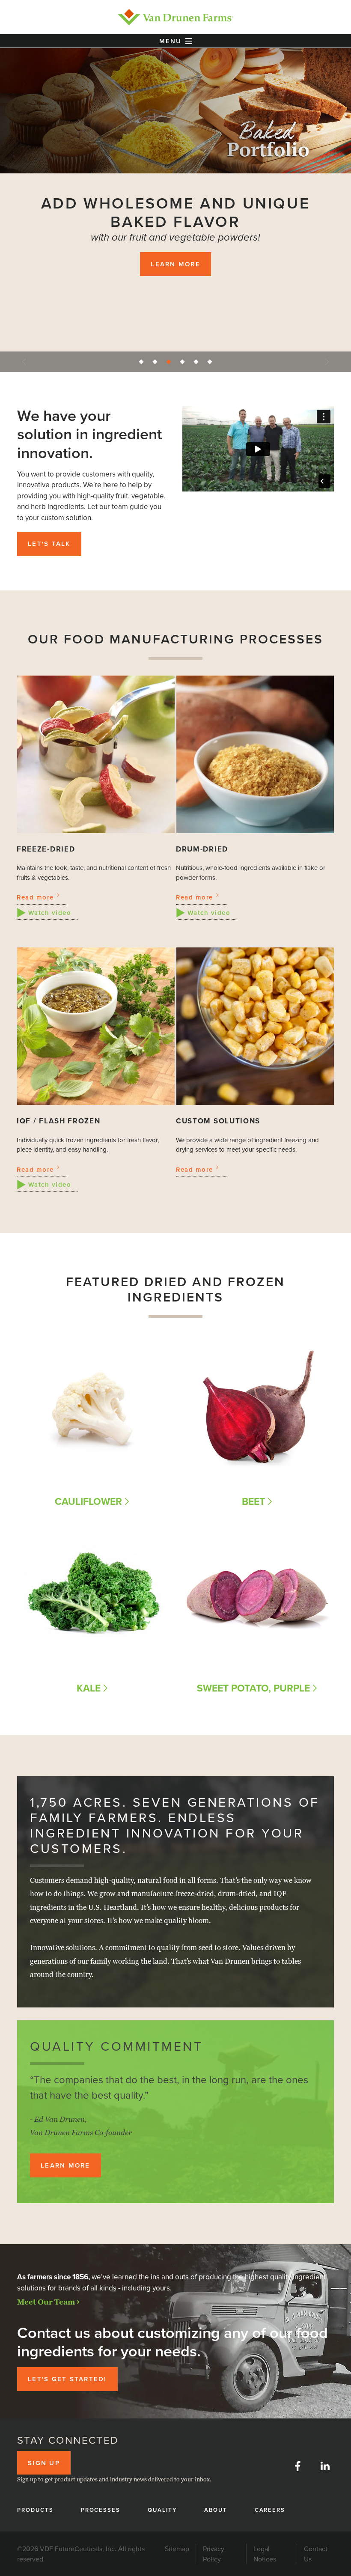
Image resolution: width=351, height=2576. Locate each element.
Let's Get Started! (67, 2379)
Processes (101, 2510)
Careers (270, 2510)
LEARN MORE (175, 264)
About (216, 2510)
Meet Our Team (46, 2302)
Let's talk (49, 543)
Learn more (65, 2165)
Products (35, 2510)
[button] (175, 41)
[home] (175, 17)
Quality (162, 2510)
